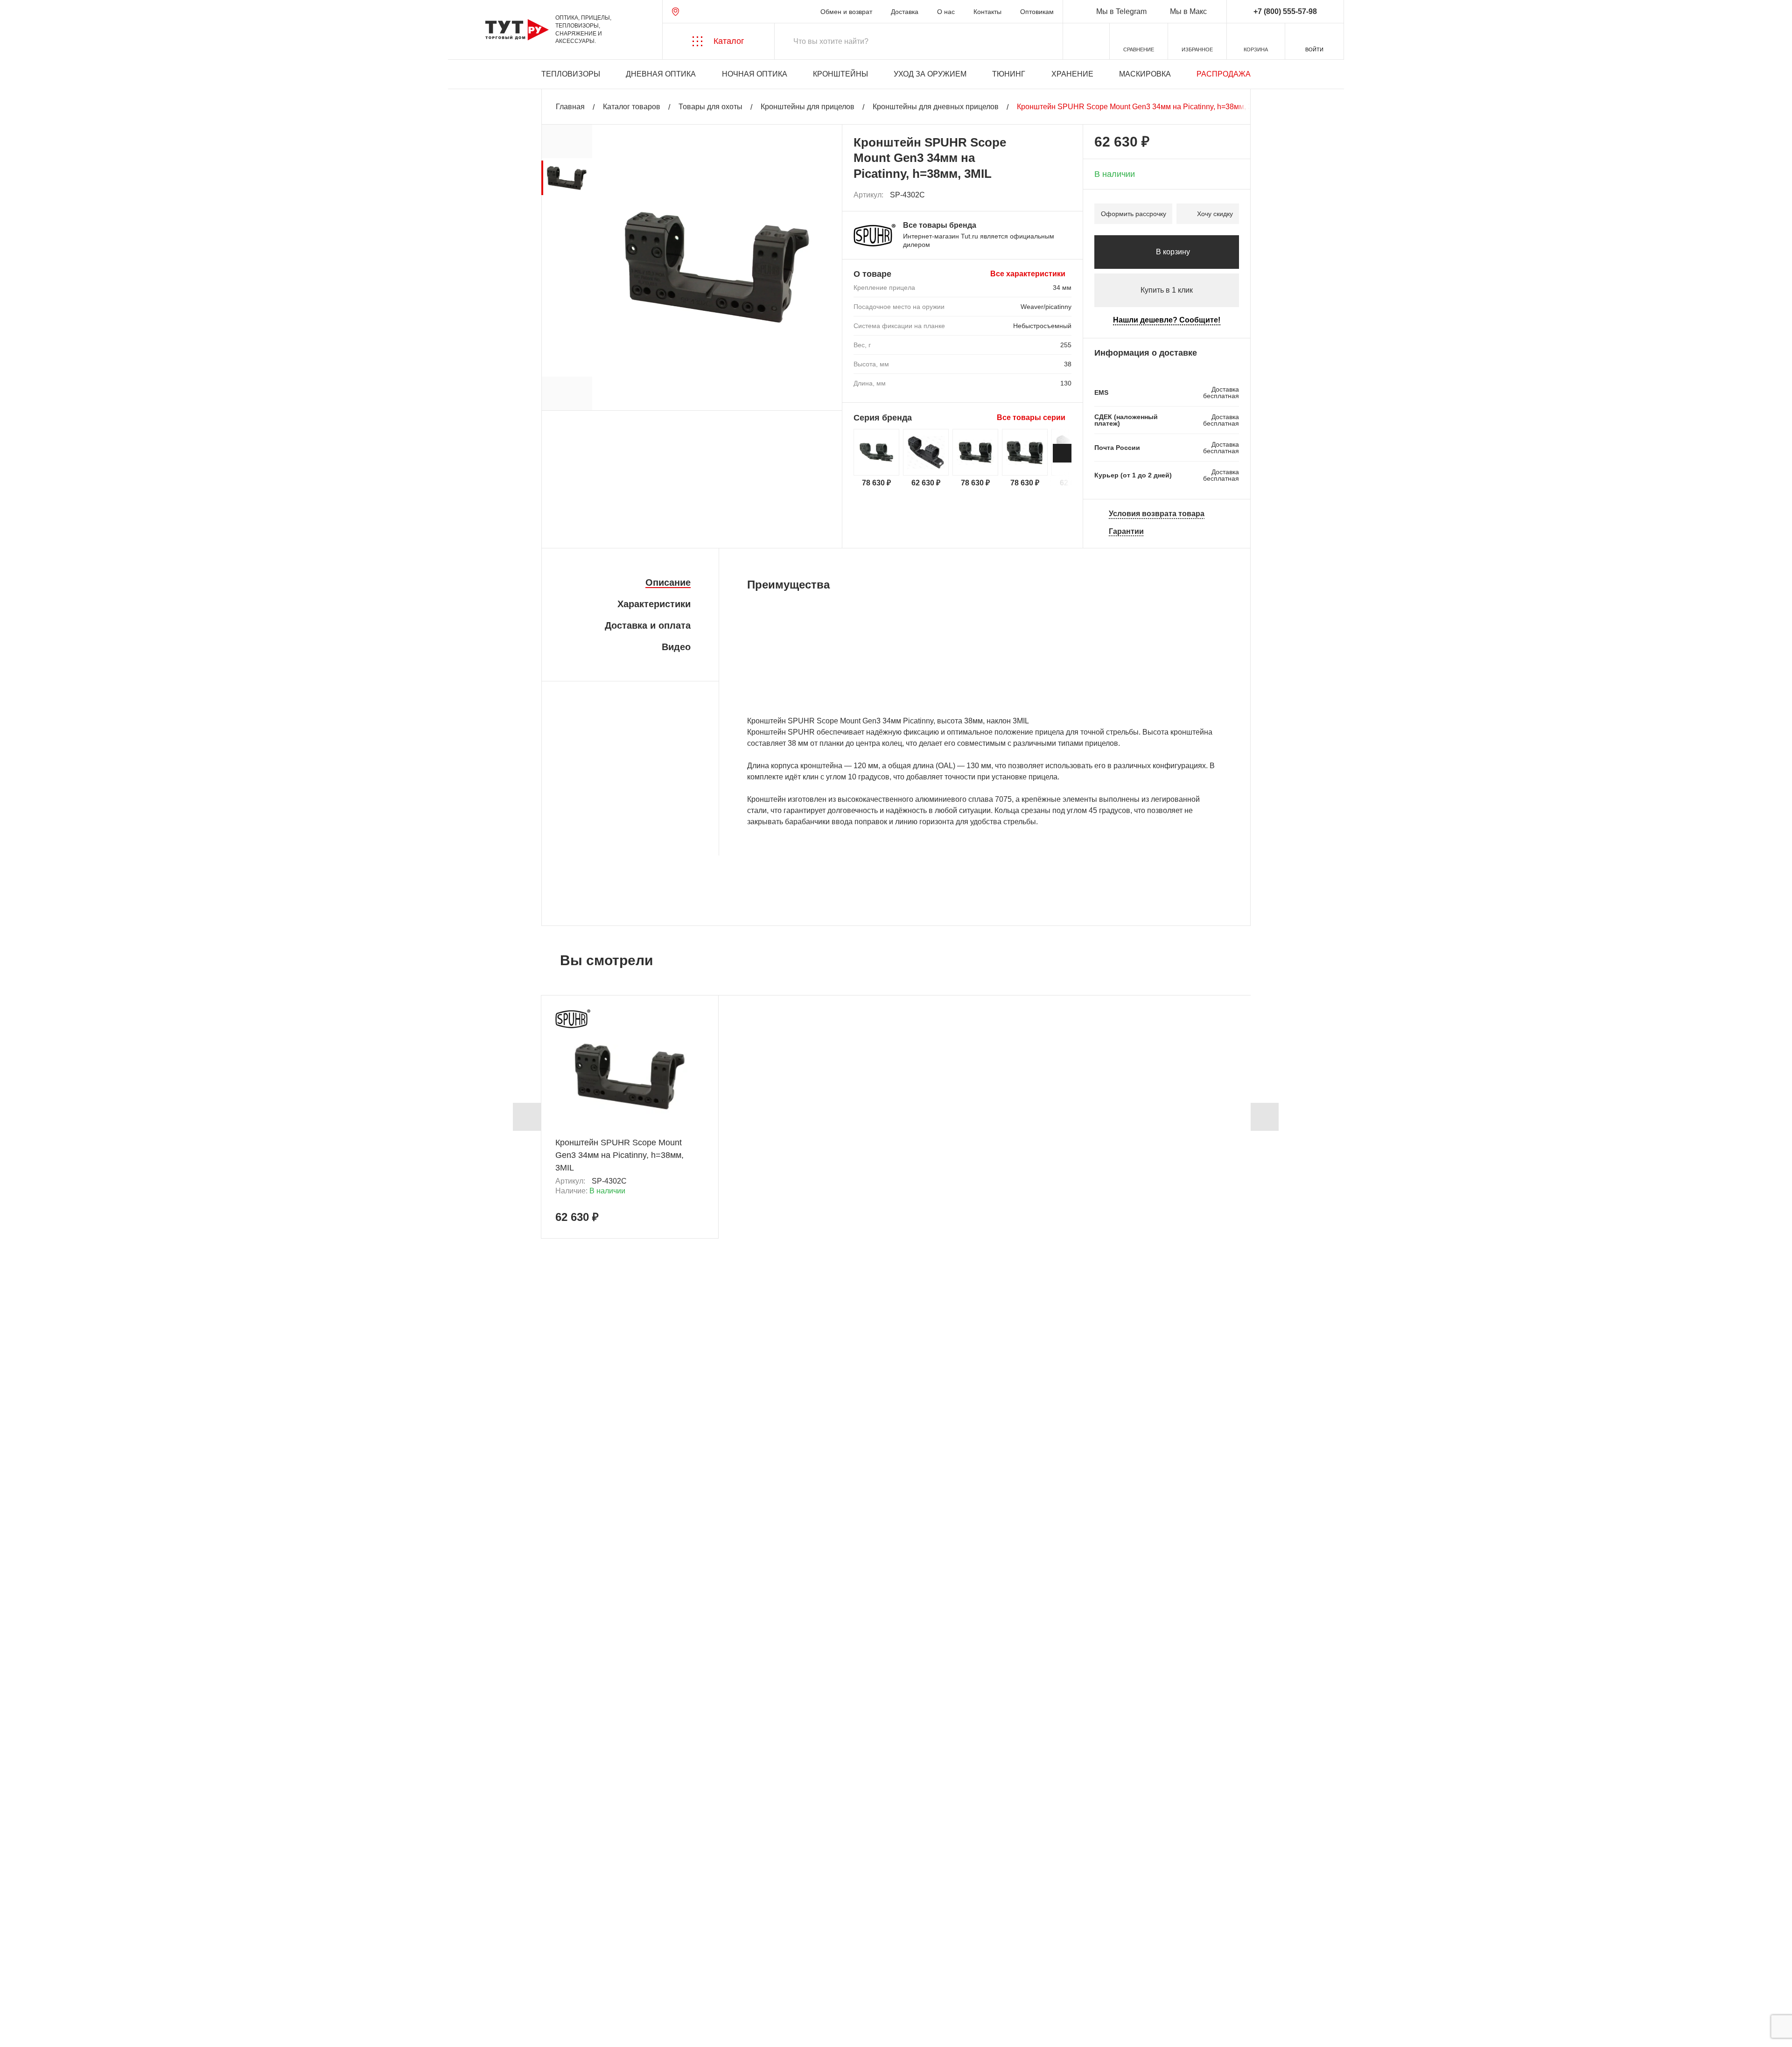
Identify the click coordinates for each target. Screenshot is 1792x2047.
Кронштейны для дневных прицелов (936, 107)
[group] (567, 178)
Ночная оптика (755, 74)
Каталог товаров (632, 107)
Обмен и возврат (846, 12)
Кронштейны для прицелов (808, 107)
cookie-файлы (135, 1990)
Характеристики (654, 604)
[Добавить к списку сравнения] (1044, 195)
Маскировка (1145, 74)
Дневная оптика (661, 74)
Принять (141, 2031)
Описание (668, 582)
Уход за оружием (930, 74)
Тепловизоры (571, 74)
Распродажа (1224, 74)
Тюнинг (1009, 74)
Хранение (1072, 74)
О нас (946, 12)
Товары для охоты (710, 107)
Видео (676, 647)
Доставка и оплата (648, 625)
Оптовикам (1037, 12)
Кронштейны (840, 74)
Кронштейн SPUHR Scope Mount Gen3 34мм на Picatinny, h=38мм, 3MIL (619, 1155)
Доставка (905, 12)
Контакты (987, 12)
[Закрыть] (178, 1995)
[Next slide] (1062, 453)
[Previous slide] (527, 1117)
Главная (570, 107)
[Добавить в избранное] (1065, 195)
